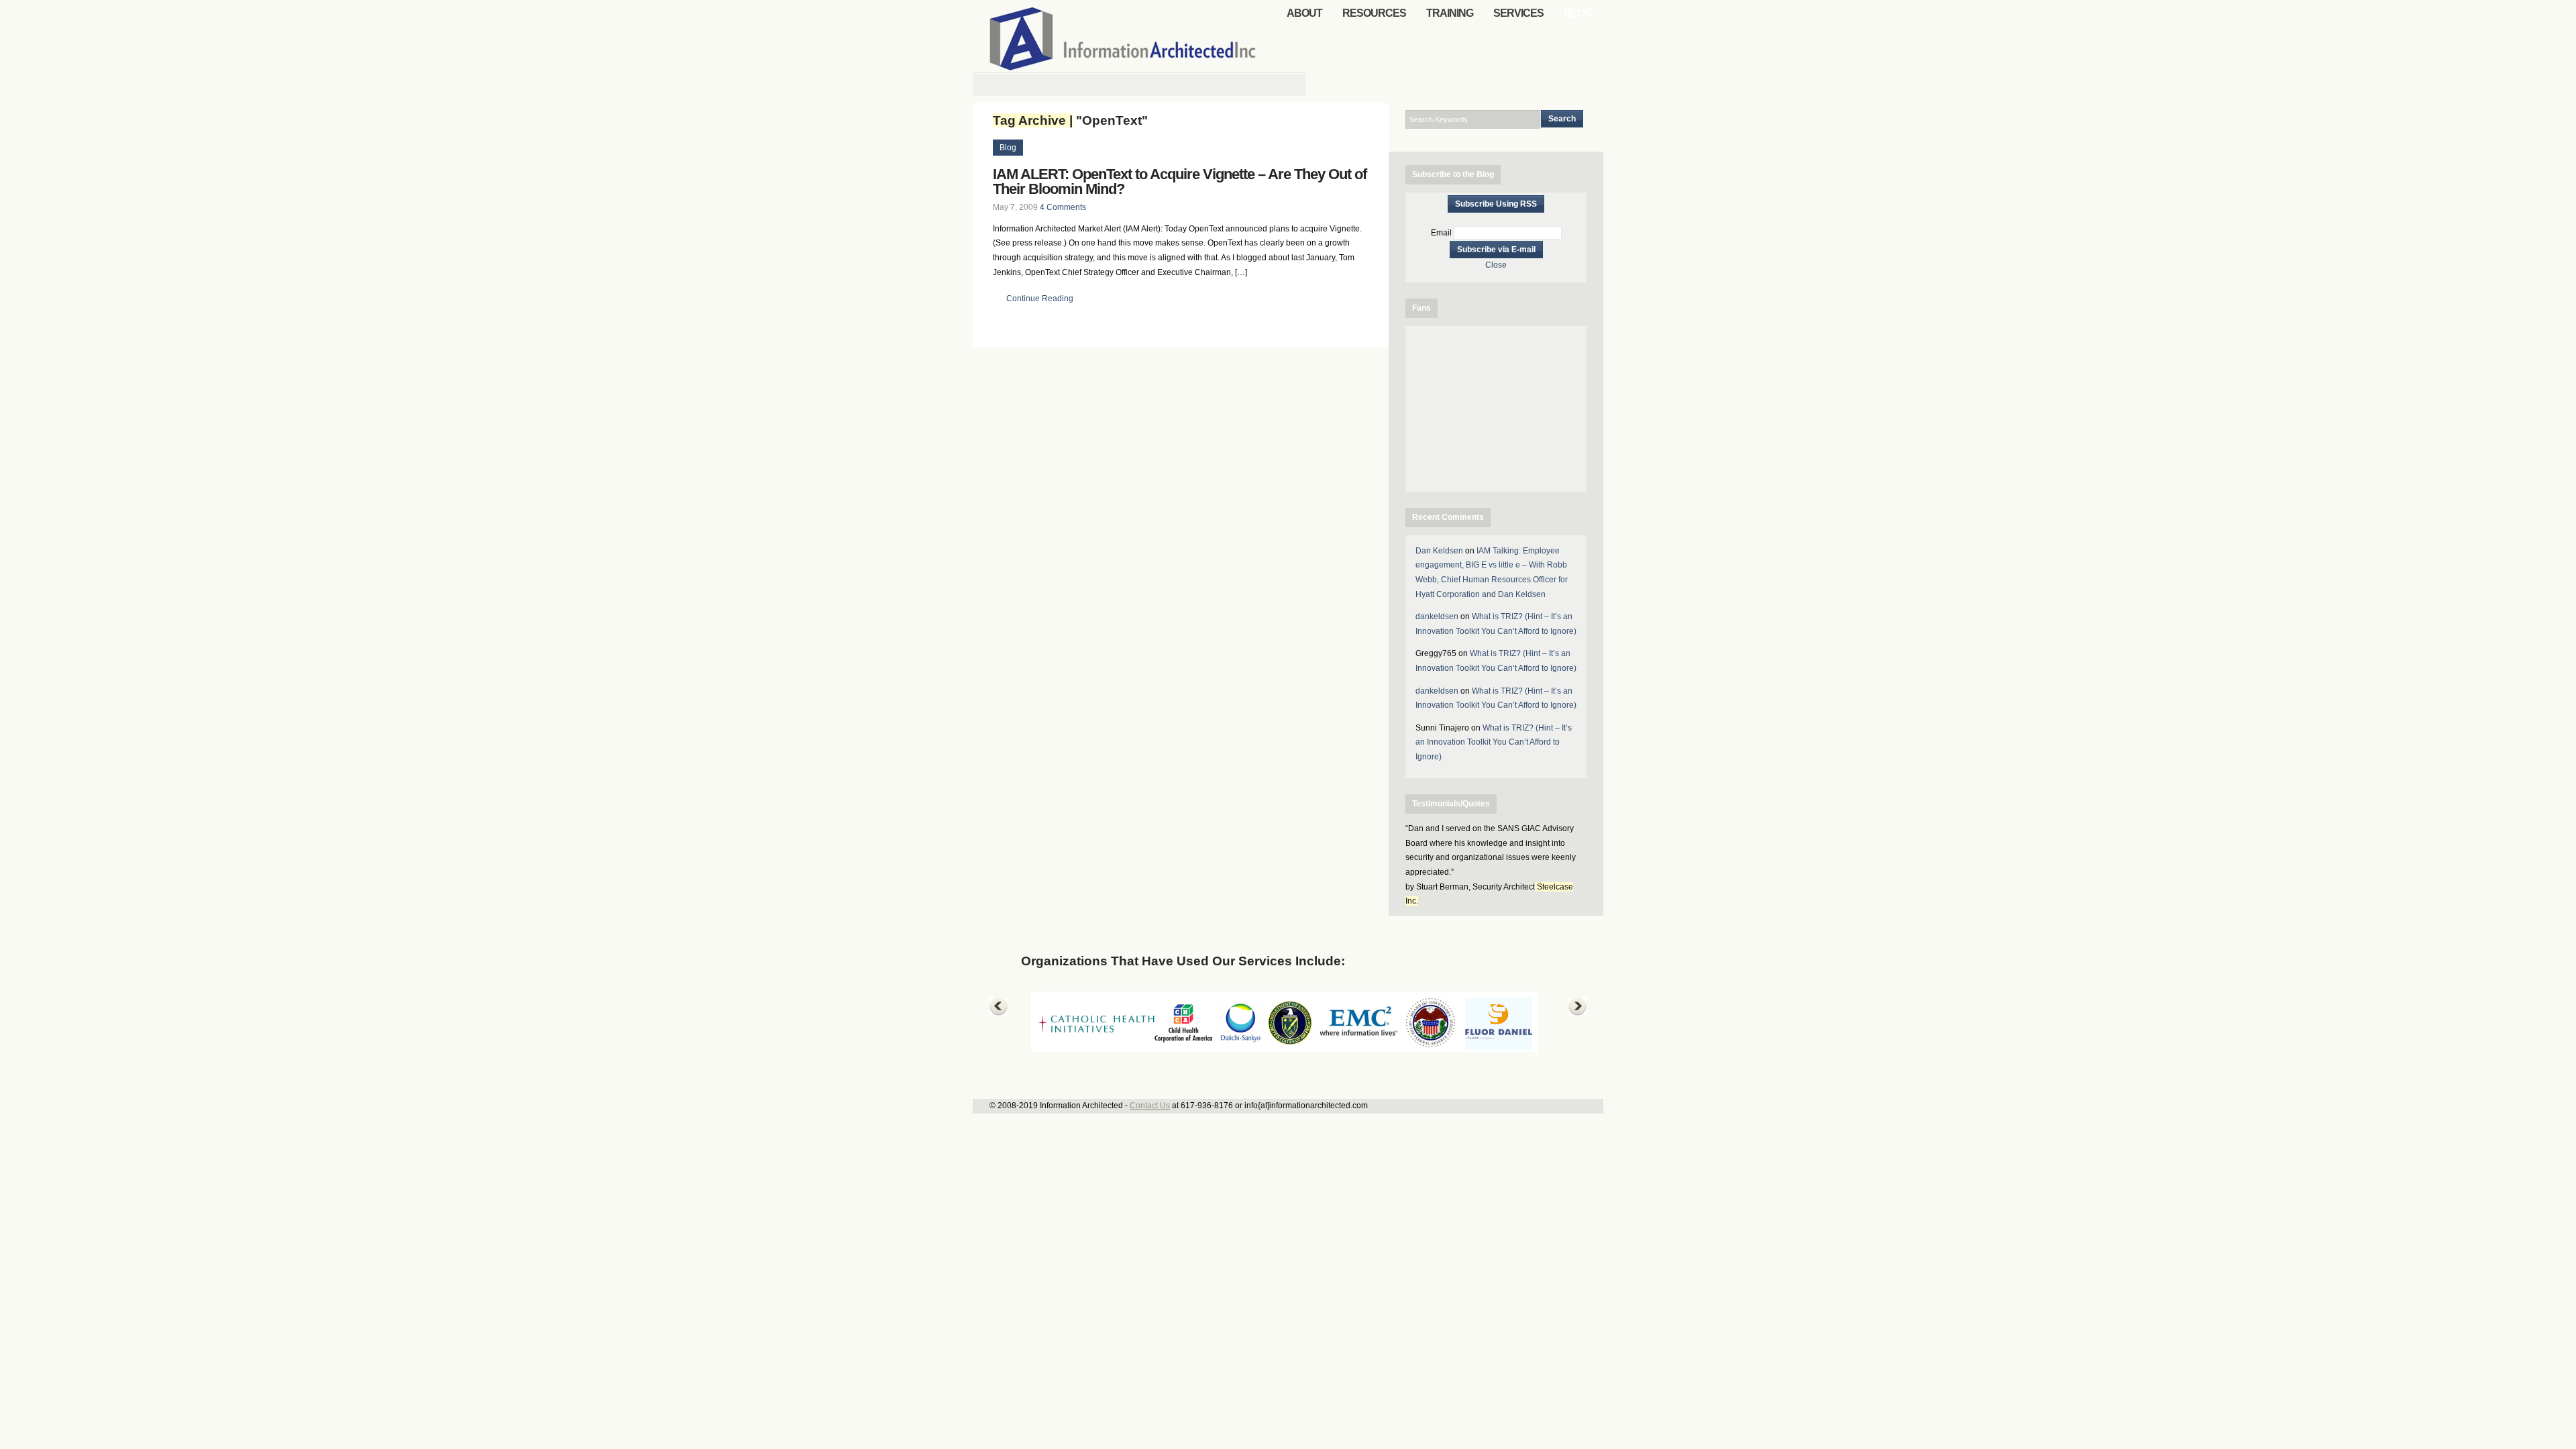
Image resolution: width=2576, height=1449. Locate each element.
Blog (1008, 148)
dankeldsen (1437, 616)
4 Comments (1063, 207)
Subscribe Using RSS (1496, 204)
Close (1496, 265)
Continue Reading (1040, 299)
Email (1441, 233)
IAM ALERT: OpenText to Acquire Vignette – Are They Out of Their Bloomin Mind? (1180, 181)
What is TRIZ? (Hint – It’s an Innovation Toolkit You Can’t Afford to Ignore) (1494, 742)
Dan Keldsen (1439, 551)
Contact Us (1150, 1106)
